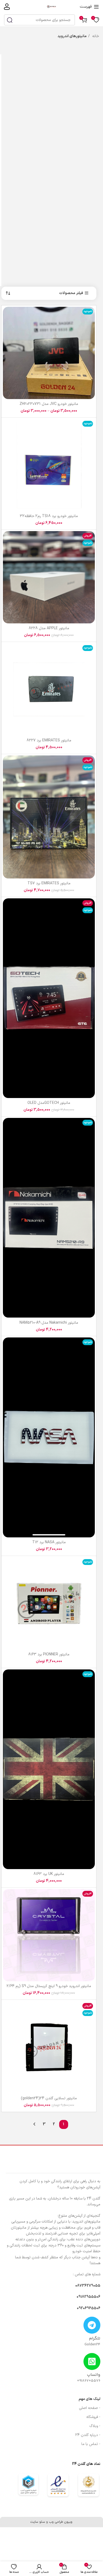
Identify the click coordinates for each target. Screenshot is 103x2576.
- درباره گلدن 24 (88, 2435)
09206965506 (89, 2308)
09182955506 (88, 2297)
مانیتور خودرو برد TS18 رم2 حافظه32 (49, 516)
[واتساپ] (92, 2361)
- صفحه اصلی (90, 2408)
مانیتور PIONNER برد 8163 (49, 1654)
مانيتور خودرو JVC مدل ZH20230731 (49, 404)
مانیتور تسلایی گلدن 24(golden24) (49, 2098)
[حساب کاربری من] (7, 7)
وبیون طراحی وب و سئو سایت (51, 2522)
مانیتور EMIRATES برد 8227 (49, 740)
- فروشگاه (93, 2417)
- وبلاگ (95, 2426)
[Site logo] (51, 6)
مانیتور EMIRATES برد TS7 (49, 883)
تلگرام (95, 2339)
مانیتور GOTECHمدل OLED (49, 1103)
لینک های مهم (90, 2399)
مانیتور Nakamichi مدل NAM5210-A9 (49, 1323)
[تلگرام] (92, 2325)
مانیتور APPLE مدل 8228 (49, 628)
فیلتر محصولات (71, 293)
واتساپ (94, 2375)
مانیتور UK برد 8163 (49, 1874)
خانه (95, 36)
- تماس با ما (91, 2444)
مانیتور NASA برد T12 (49, 1542)
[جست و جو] (10, 20)
